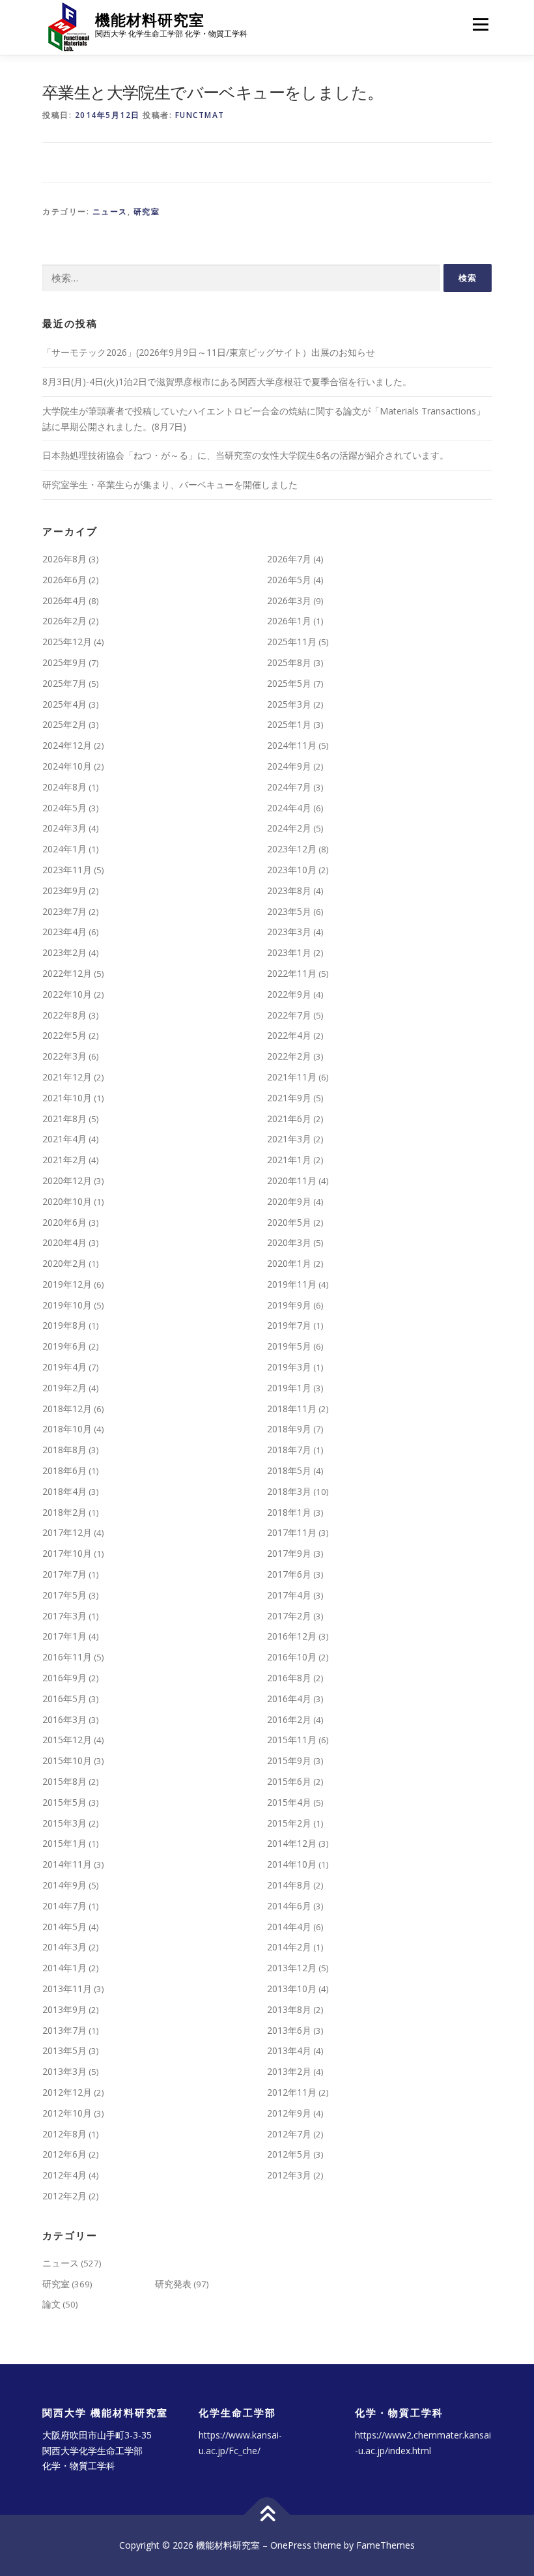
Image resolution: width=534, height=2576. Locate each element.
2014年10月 (292, 1864)
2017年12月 (67, 1532)
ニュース (110, 211)
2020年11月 (292, 1180)
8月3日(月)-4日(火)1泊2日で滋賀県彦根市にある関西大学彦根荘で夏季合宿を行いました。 (227, 382)
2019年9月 (289, 1305)
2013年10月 (292, 1989)
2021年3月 (289, 1139)
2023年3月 (289, 932)
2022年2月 (289, 1056)
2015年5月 (64, 1802)
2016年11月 (67, 1657)
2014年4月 (289, 1927)
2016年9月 (64, 1678)
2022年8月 (64, 1015)
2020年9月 (289, 1201)
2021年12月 (67, 1077)
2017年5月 (64, 1595)
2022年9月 (289, 994)
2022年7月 (289, 1015)
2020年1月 (289, 1263)
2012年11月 (292, 2092)
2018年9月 (289, 1429)
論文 (51, 2304)
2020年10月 (67, 1201)
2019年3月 (289, 1367)
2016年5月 (64, 1699)
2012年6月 (64, 2154)
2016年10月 (292, 1657)
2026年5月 (289, 580)
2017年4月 (289, 1595)
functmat (200, 115)
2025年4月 (64, 704)
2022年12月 (67, 973)
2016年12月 (292, 1636)
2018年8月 (64, 1450)
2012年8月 (64, 2134)
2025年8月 (289, 662)
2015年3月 (64, 1823)
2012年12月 (67, 2092)
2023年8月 (289, 890)
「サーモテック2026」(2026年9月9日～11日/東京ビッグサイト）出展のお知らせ (209, 352)
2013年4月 (289, 2050)
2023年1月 (289, 952)
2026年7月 (289, 559)
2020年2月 (64, 1263)
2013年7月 (64, 2030)
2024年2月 (289, 828)
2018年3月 (289, 1491)
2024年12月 (67, 745)
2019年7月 (289, 1325)
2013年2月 (289, 2071)
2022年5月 (64, 1035)
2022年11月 (292, 973)
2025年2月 (64, 724)
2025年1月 (289, 724)
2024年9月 (289, 766)
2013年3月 (64, 2071)
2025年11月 (292, 642)
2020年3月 (289, 1242)
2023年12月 (292, 849)
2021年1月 (289, 1160)
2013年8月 (289, 2009)
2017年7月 (64, 1574)
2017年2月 (289, 1616)
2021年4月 (64, 1139)
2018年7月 (289, 1450)
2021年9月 (289, 1098)
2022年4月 (289, 1035)
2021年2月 (64, 1160)
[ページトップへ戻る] (267, 2515)
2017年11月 (292, 1532)
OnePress (291, 2545)
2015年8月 (64, 1781)
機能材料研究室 (150, 20)
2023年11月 (67, 870)
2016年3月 (64, 1719)
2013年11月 (67, 1989)
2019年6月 (64, 1346)
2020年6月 (64, 1222)
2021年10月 (67, 1098)
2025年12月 (67, 642)
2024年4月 (289, 808)
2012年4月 (64, 2175)
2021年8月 (64, 1119)
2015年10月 (67, 1760)
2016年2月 (289, 1719)
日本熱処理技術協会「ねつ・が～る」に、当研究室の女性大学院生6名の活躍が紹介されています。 (246, 455)
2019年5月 (289, 1346)
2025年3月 (289, 704)
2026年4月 (64, 601)
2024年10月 (67, 766)
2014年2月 (289, 1947)
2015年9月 (289, 1760)
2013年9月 (64, 2009)
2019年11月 (292, 1284)
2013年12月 (292, 1968)
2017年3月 (64, 1616)
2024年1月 (64, 849)
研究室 (147, 211)
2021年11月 (292, 1077)
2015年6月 (289, 1781)
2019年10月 (67, 1305)
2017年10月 (67, 1553)
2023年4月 (64, 932)
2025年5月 (289, 683)
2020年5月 (289, 1222)
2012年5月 (289, 2154)
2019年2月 (64, 1388)
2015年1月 (64, 1843)
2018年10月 (67, 1429)
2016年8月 (289, 1678)
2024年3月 (64, 828)
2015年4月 (289, 1802)
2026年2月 (64, 621)
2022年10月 (67, 994)
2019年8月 (64, 1325)
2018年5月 (289, 1470)
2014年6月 (289, 1906)
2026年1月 (289, 621)
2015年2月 (289, 1823)
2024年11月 (292, 745)
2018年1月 (289, 1512)
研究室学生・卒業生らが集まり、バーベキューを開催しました (170, 485)
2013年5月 (64, 2050)
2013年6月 (289, 2030)
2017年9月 (289, 1553)
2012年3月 (289, 2175)
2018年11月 (292, 1409)
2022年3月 (64, 1056)
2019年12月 (67, 1284)
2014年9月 (64, 1885)
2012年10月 (67, 2113)
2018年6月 (64, 1470)
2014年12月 (292, 1843)
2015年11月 (292, 1740)
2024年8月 (64, 787)
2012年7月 (289, 2134)
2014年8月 (289, 1885)
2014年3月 (64, 1947)
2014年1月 (64, 1968)
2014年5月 (64, 1927)
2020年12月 (67, 1180)
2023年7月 (64, 911)
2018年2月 (64, 1512)
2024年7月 (289, 787)
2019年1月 (289, 1388)
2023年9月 (64, 890)
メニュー (480, 24)
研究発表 (173, 2284)
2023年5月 (289, 911)
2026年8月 (64, 559)
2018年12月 (67, 1409)
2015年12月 (67, 1740)
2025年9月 (64, 662)
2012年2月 (64, 2196)
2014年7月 (64, 1906)
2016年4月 (289, 1699)
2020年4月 (64, 1242)
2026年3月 (289, 601)
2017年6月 (289, 1574)
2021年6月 (289, 1119)
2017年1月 (64, 1636)
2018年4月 (64, 1491)
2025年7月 (64, 683)
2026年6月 (64, 580)
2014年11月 (67, 1864)
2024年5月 (64, 808)
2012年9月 (289, 2113)
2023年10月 (292, 870)
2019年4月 (64, 1367)
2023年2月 (64, 952)
